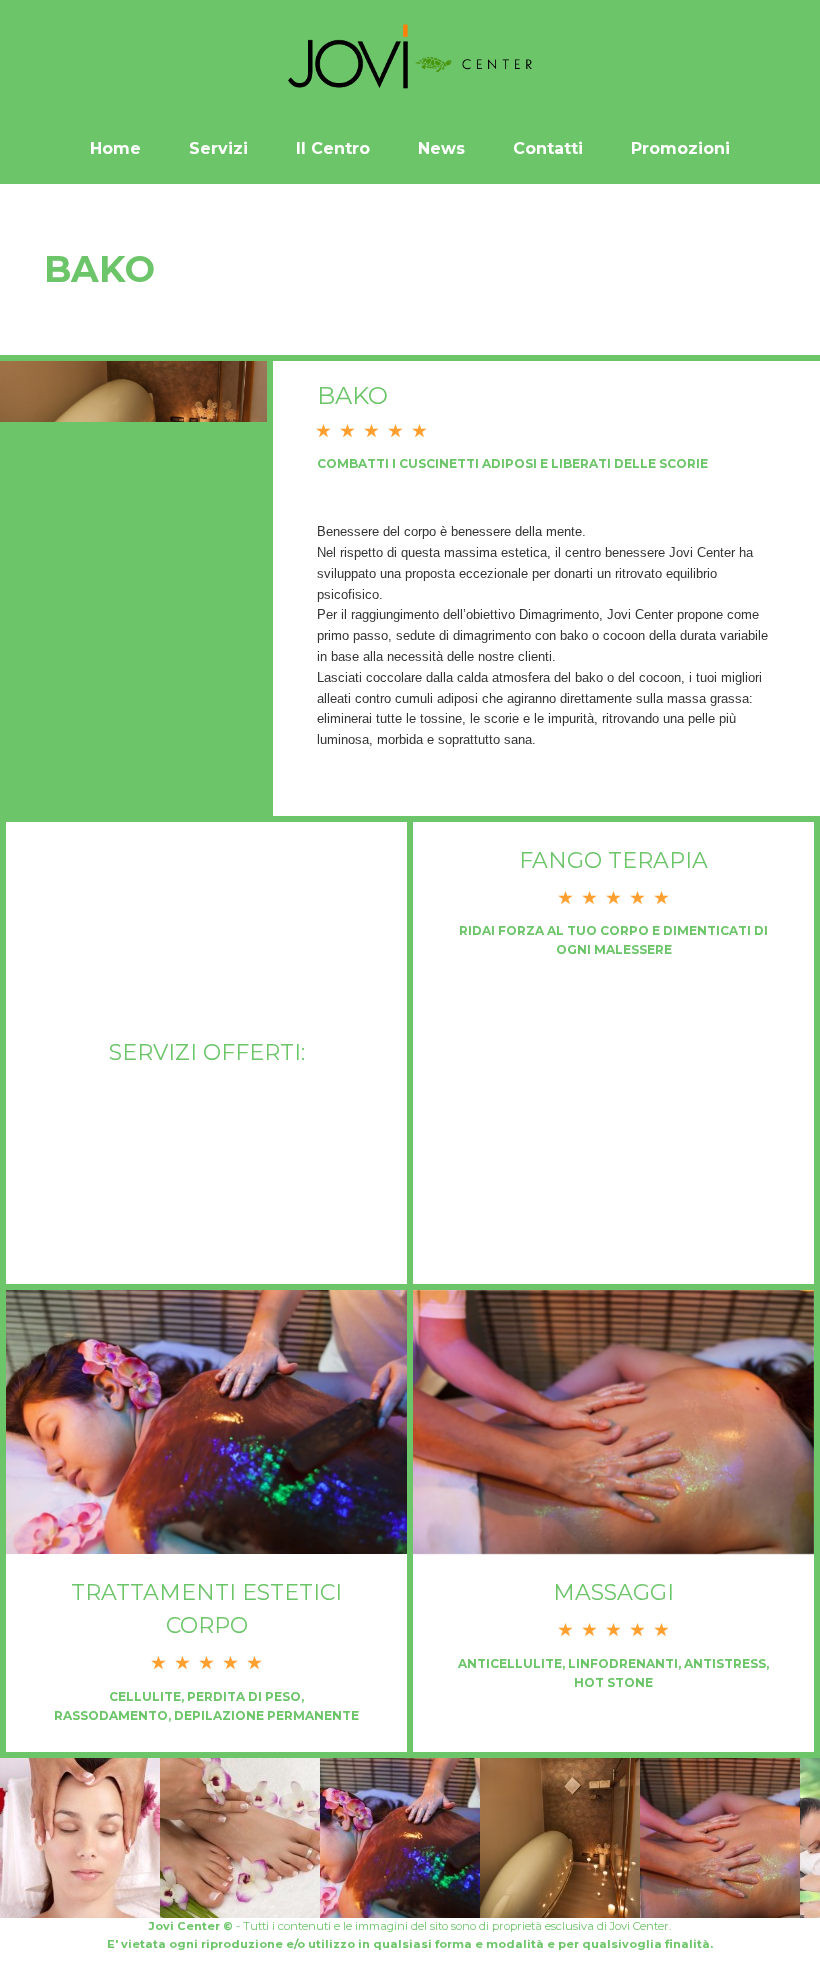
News (441, 148)
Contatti (548, 148)
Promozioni (680, 148)
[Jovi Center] (410, 57)
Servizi (218, 148)
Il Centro (333, 148)
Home (115, 148)
